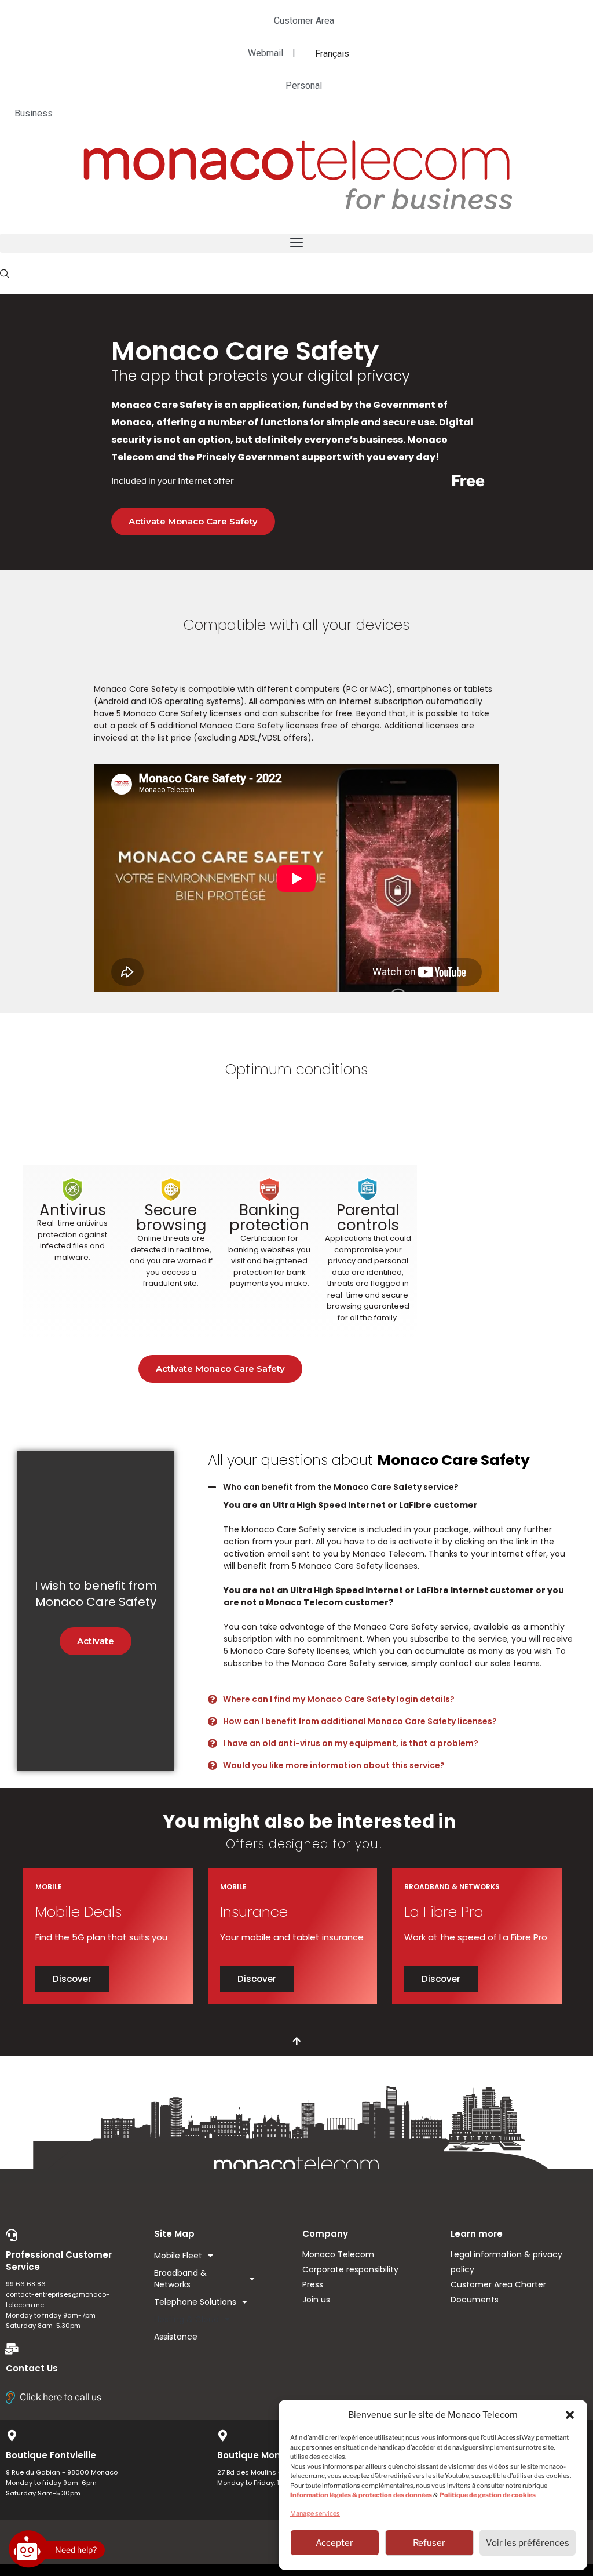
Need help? (76, 2550)
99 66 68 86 (26, 2284)
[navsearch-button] (5, 274)
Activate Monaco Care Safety (193, 521)
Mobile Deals (78, 1912)
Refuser (429, 2543)
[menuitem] (332, 53)
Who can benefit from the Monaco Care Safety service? (341, 1487)
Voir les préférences (528, 2543)
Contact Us (32, 2368)
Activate (96, 1641)
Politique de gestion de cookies (488, 2495)
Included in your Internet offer (173, 481)
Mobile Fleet (178, 2256)
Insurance (254, 1912)
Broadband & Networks (180, 2279)
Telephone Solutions (195, 2302)
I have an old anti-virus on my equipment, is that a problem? (351, 1743)
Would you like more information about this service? (334, 1765)
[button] (570, 2415)
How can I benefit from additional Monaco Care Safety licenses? (360, 1721)
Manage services (315, 2513)
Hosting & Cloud (186, 2319)
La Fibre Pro (444, 1912)
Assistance (176, 2337)
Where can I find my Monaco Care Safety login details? (339, 1699)
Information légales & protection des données (361, 2495)
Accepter (334, 2543)
